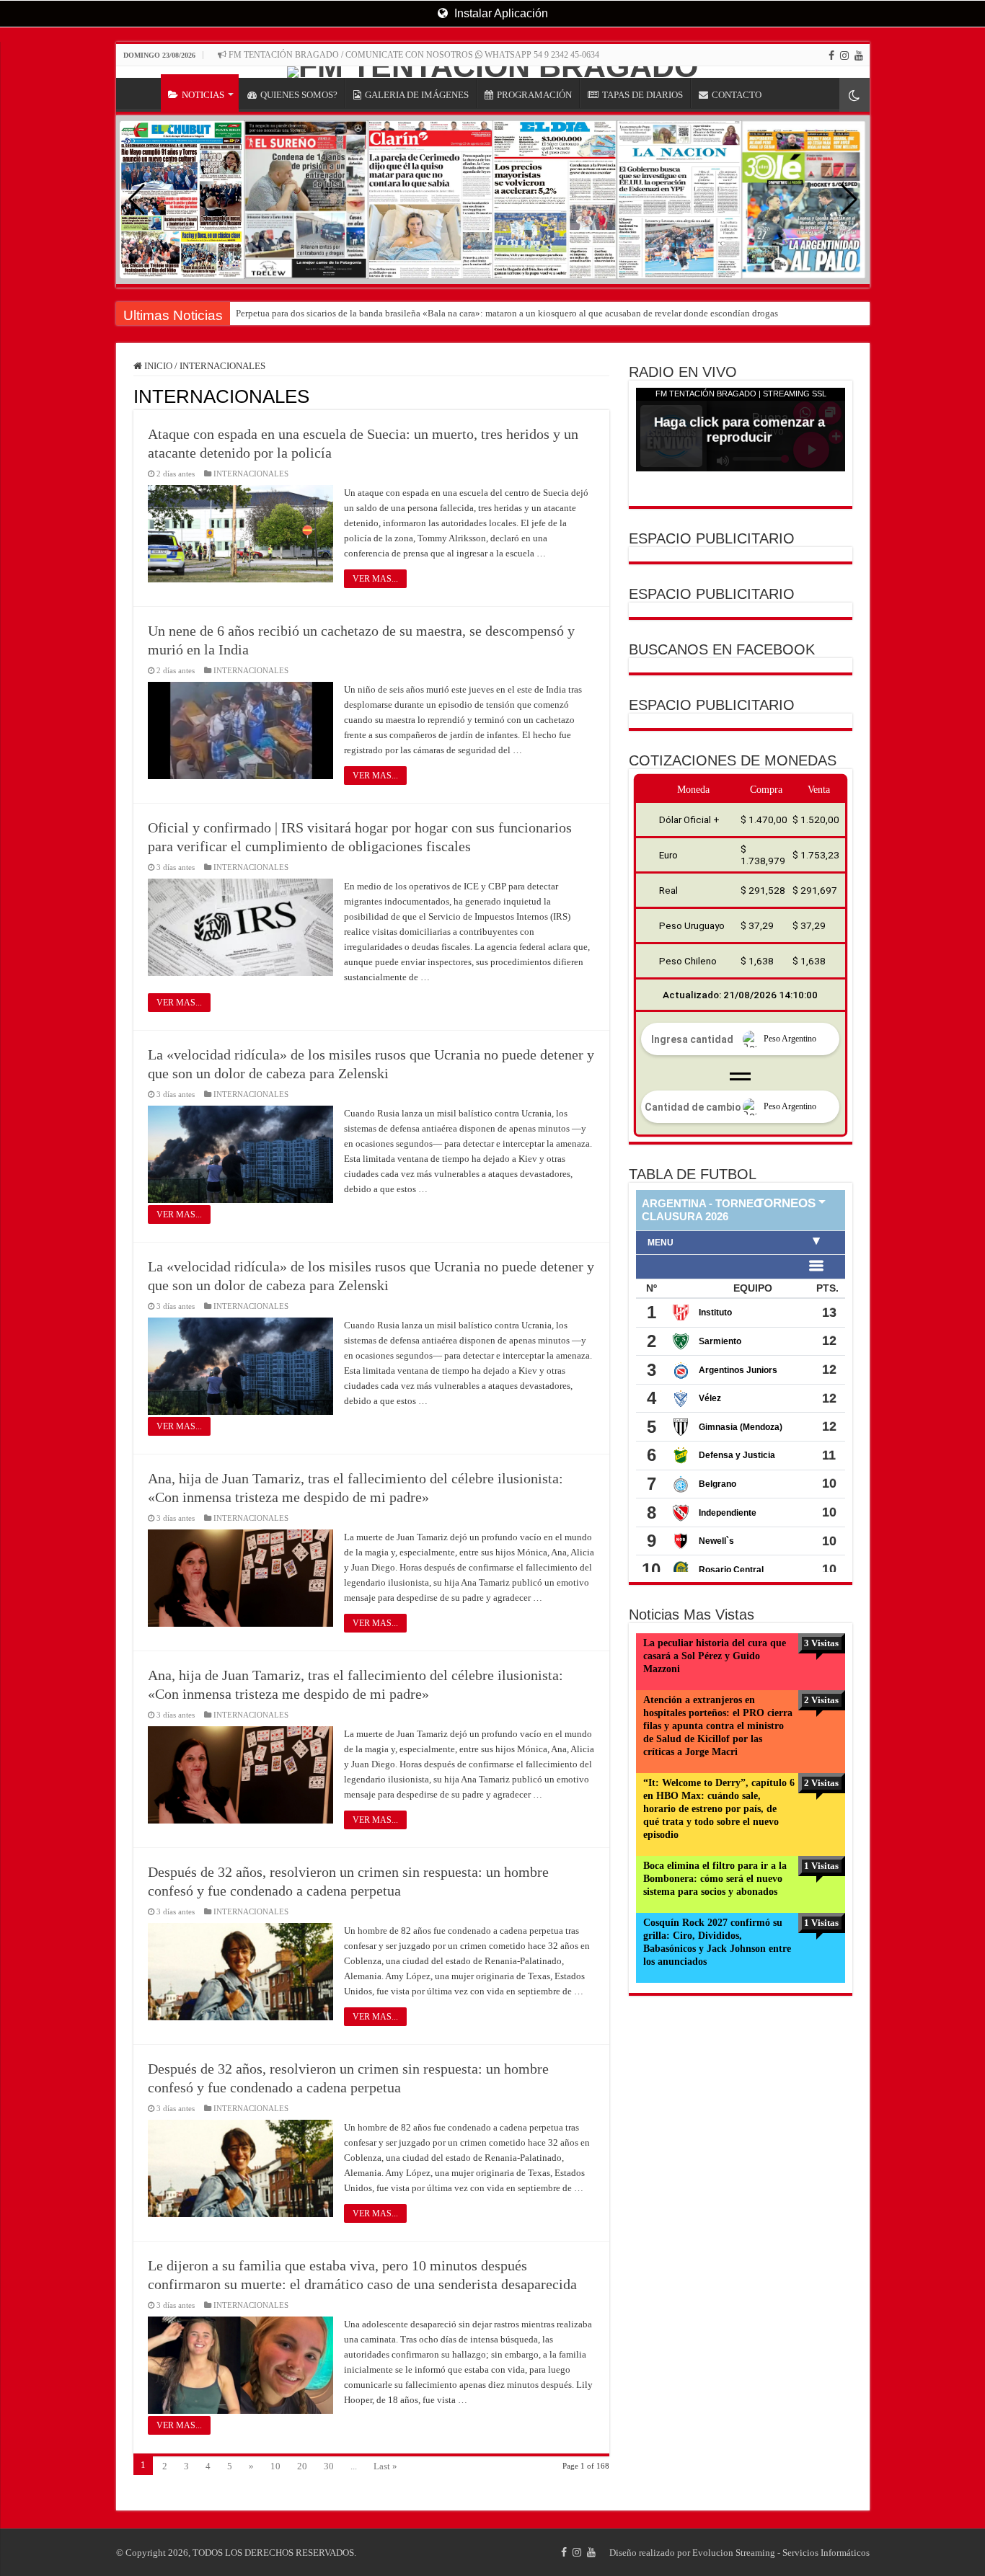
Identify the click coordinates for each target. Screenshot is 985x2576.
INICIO (142, 93)
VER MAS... (375, 579)
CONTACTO (737, 95)
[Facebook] (831, 55)
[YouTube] (859, 55)
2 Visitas (821, 1700)
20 (302, 2466)
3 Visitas (821, 1643)
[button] (849, 200)
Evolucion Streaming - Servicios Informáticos (781, 2553)
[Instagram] (844, 55)
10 (275, 2466)
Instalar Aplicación (500, 13)
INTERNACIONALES (251, 474)
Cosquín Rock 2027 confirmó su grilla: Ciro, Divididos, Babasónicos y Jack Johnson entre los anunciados (717, 1942)
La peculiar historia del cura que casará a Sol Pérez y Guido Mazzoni (715, 1656)
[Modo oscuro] (854, 95)
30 (329, 2466)
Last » (385, 2466)
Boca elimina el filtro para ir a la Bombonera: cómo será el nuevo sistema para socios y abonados (715, 1879)
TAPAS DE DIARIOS (642, 95)
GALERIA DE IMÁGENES (417, 95)
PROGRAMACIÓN (534, 95)
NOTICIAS (203, 95)
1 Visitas (821, 1866)
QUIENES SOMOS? (299, 95)
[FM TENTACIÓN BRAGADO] (493, 72)
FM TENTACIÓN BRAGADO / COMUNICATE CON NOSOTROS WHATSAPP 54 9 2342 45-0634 (413, 55)
